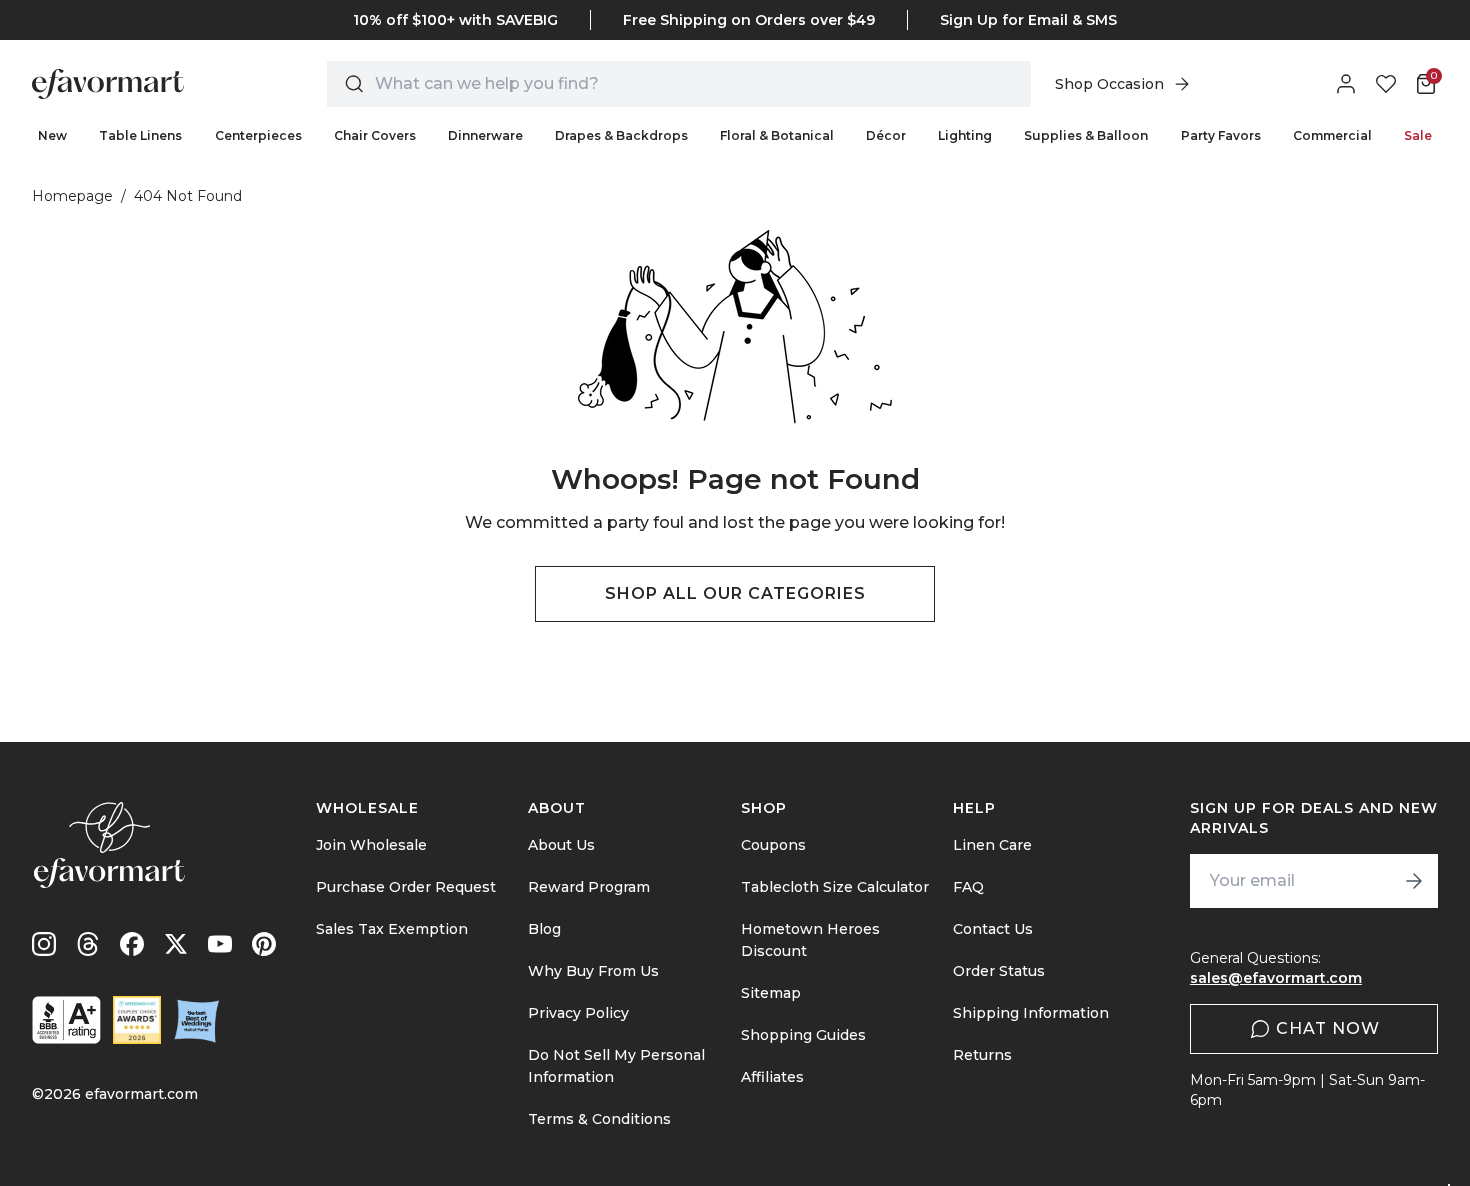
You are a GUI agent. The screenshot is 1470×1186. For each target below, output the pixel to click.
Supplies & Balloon (1086, 135)
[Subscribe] (1414, 881)
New (52, 135)
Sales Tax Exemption (392, 929)
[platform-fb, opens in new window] (132, 944)
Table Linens (140, 135)
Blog (544, 929)
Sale (1418, 135)
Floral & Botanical (777, 135)
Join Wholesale (371, 845)
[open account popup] (1346, 84)
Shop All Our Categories (735, 593)
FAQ (968, 887)
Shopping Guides (803, 1035)
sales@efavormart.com (1276, 978)
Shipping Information (1031, 1013)
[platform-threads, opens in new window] (88, 944)
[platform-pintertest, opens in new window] (264, 944)
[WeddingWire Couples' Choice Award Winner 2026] (137, 1020)
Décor (886, 135)
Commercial (1332, 135)
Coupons (773, 845)
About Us (561, 845)
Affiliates (772, 1077)
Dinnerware (485, 135)
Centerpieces (258, 135)
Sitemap (771, 993)
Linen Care (992, 845)
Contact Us (993, 929)
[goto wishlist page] (1386, 84)
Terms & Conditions (599, 1119)
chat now (1328, 1028)
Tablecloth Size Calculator (835, 887)
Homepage (72, 196)
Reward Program (589, 887)
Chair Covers (375, 135)
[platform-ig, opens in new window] (44, 944)
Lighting (965, 135)
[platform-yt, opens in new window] (220, 944)
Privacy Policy (578, 1013)
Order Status (999, 971)
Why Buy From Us (593, 971)
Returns (982, 1055)
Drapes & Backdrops (621, 135)
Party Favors (1221, 135)
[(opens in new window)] (66, 1020)
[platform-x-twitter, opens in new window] (176, 944)
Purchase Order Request (406, 887)
